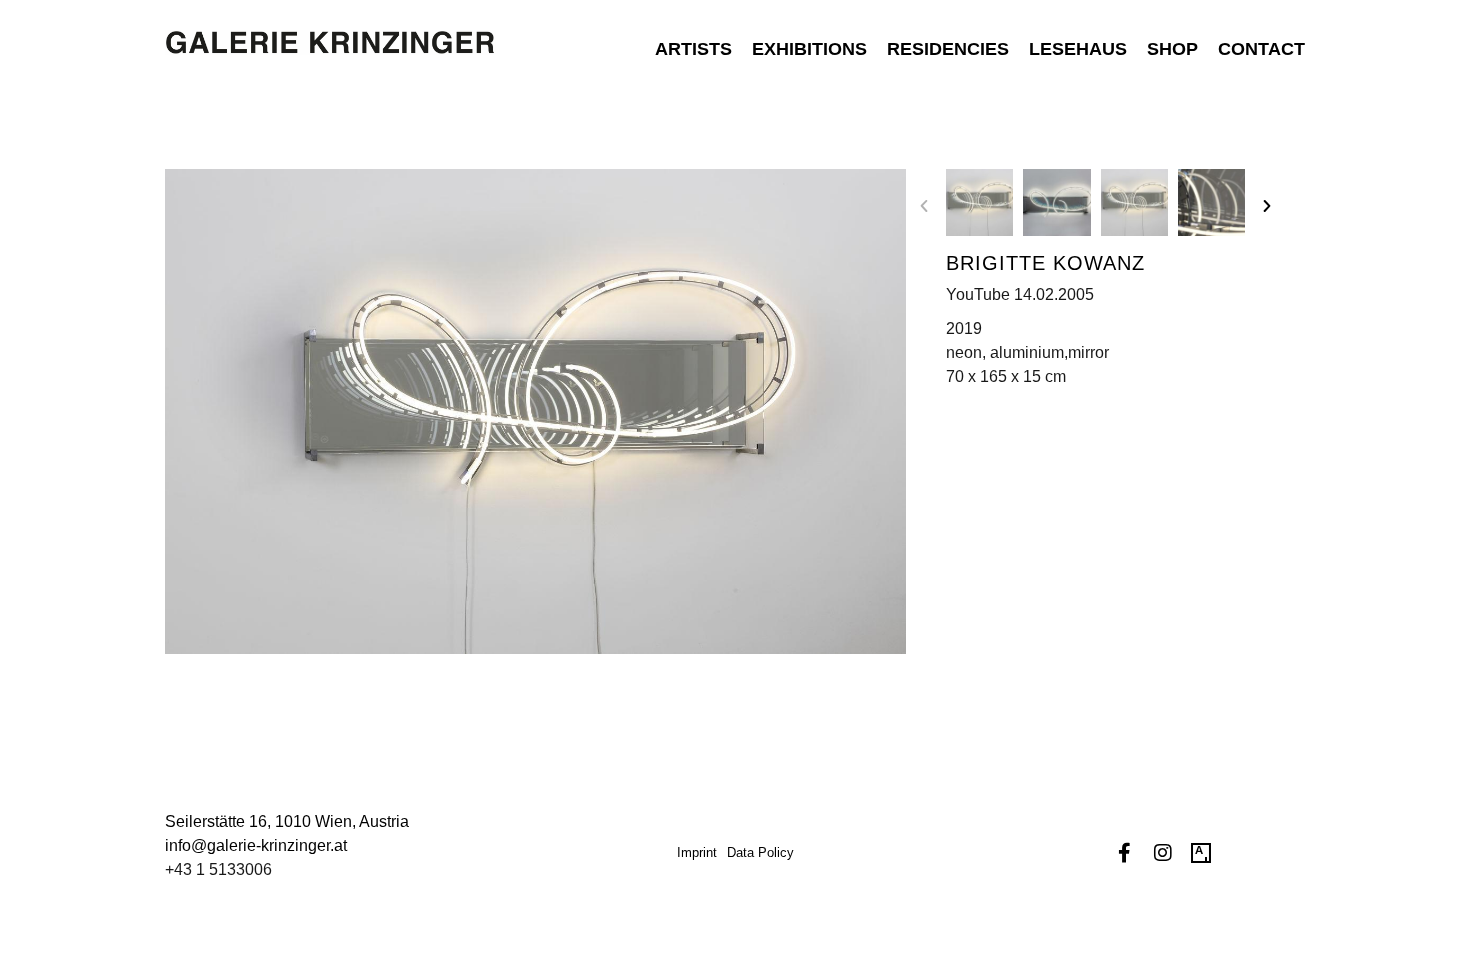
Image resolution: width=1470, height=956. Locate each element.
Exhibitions (809, 49)
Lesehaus (1078, 49)
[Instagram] (1163, 853)
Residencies (948, 49)
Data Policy (760, 852)
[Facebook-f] (1125, 853)
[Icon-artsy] (1201, 853)
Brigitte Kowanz (1045, 263)
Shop (1172, 49)
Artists (693, 49)
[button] (924, 206)
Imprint (697, 852)
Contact (1261, 49)
